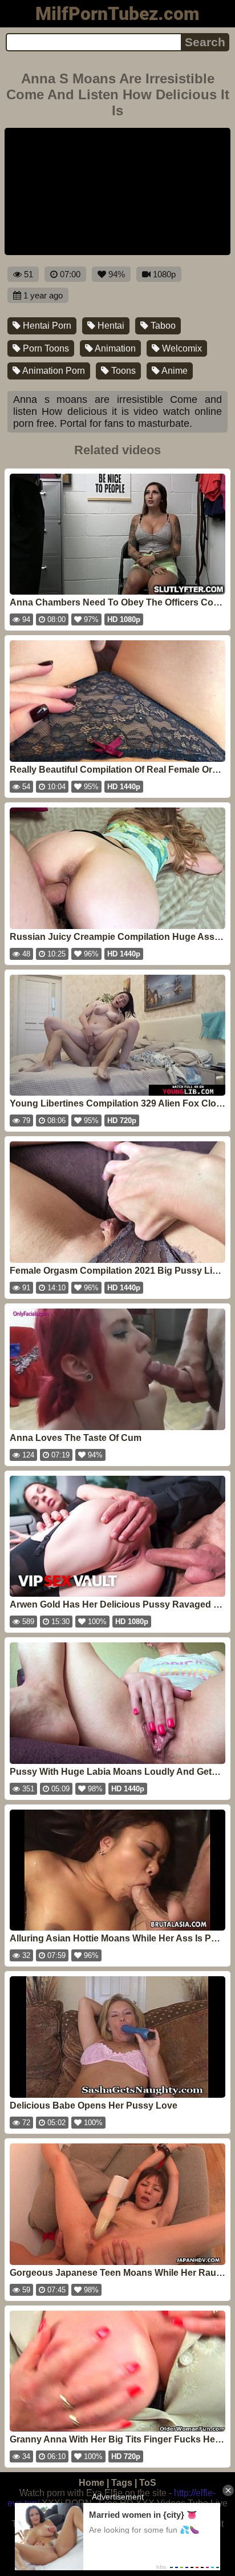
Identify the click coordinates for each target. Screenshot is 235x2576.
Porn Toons (45, 348)
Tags (122, 2483)
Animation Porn (53, 371)
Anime (174, 371)
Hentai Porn (46, 326)
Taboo (162, 326)
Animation (114, 348)
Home (92, 2483)
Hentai (110, 326)
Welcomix (181, 348)
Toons (122, 371)
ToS (148, 2483)
